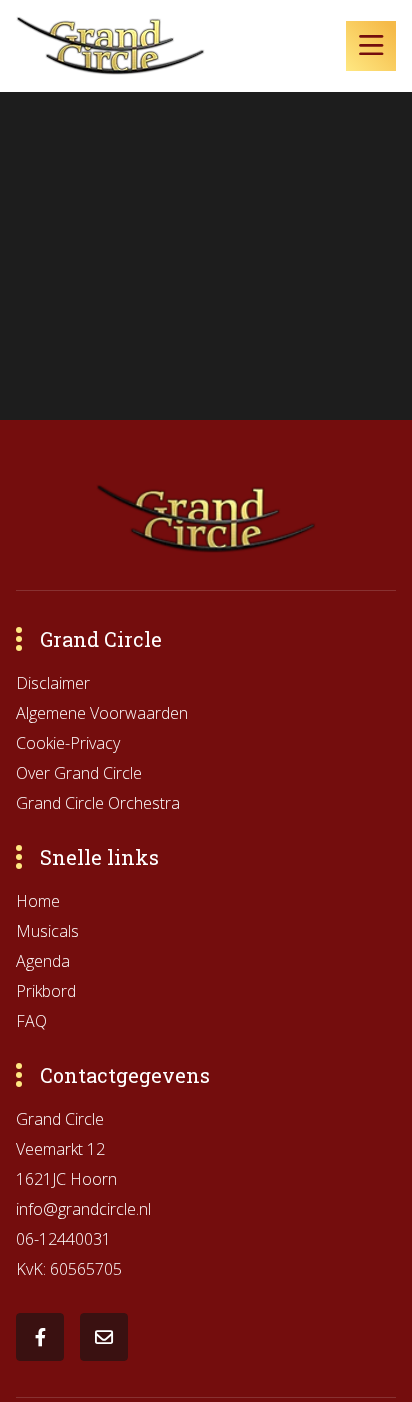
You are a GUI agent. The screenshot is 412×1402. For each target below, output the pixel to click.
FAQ (31, 1021)
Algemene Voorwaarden (102, 713)
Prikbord (46, 991)
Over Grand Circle (79, 773)
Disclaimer (53, 683)
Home (38, 901)
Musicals (47, 931)
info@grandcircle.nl (83, 1209)
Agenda (43, 961)
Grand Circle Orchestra (98, 803)
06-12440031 (63, 1239)
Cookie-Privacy (68, 743)
